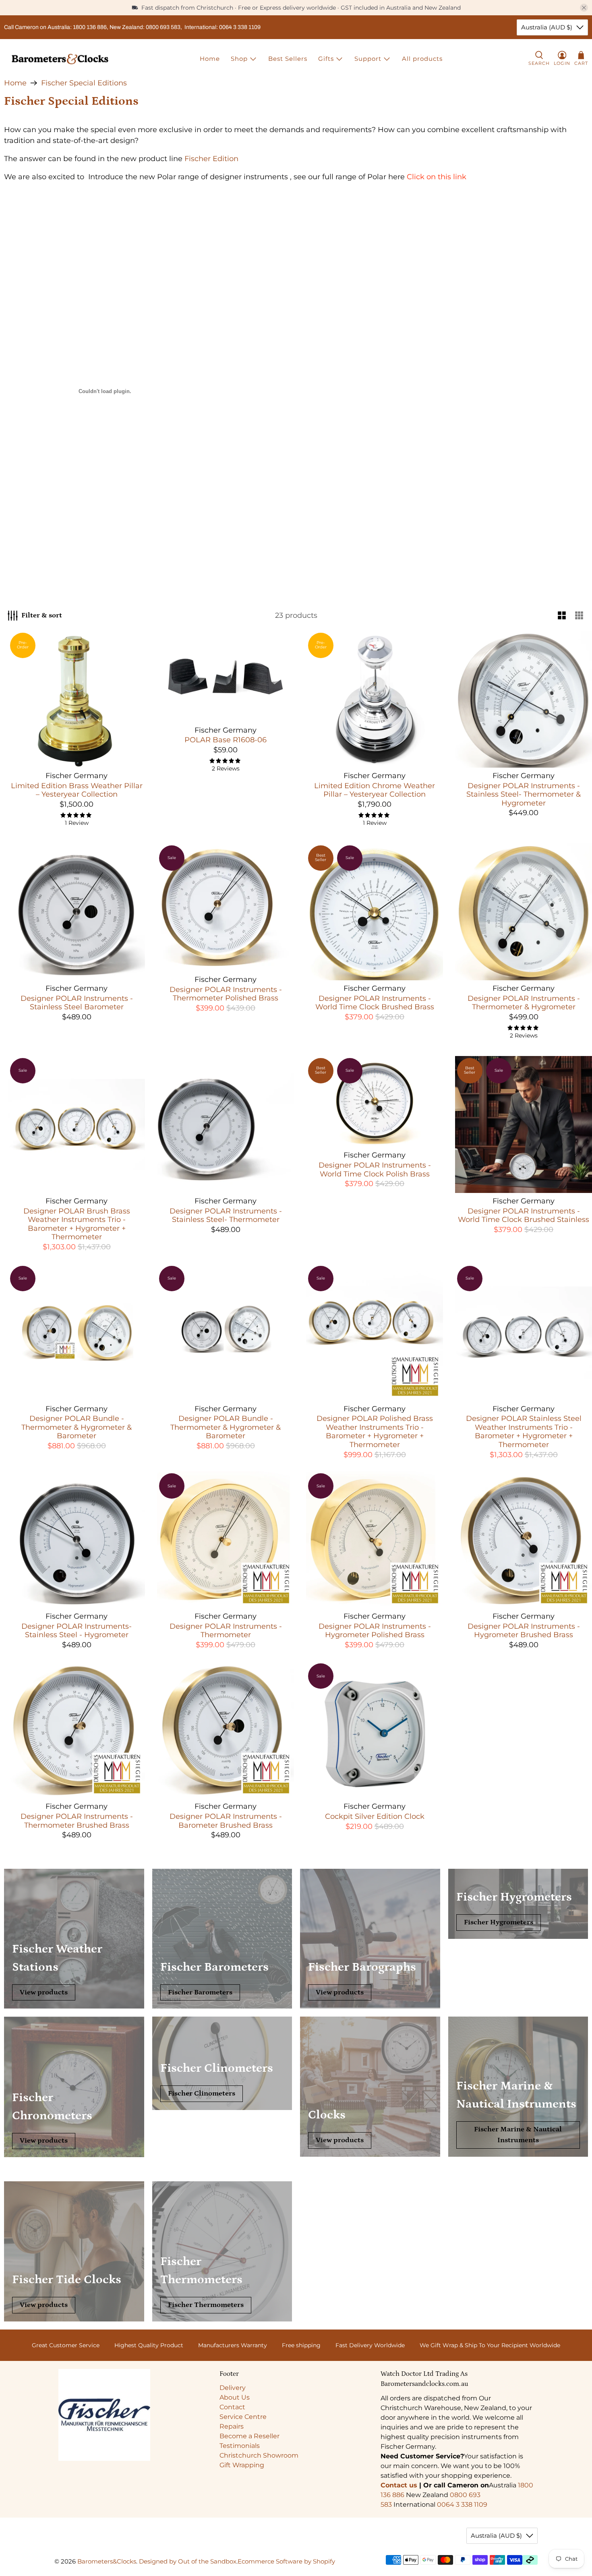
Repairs (232, 2426)
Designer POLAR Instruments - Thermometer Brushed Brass (77, 1821)
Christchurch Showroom (259, 2455)
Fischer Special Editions (84, 83)
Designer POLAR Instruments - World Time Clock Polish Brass (375, 1170)
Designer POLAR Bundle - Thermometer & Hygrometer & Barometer (77, 1427)
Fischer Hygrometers (499, 1922)
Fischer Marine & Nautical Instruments (518, 2135)
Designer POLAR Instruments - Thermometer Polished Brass (226, 994)
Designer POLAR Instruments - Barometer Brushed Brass (226, 1821)
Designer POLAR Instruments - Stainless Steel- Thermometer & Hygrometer (524, 794)
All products (422, 59)
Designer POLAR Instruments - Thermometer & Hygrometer (524, 1003)
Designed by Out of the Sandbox (188, 2561)
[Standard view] (562, 616)
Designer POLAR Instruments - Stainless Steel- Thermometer (226, 1216)
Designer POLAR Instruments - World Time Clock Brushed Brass (375, 1003)
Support (368, 59)
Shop (239, 59)
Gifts (326, 59)
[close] (584, 8)
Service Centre (243, 2417)
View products (44, 1992)
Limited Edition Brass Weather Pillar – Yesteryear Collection (77, 790)
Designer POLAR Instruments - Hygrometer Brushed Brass (524, 1631)
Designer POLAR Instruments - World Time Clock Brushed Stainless (524, 1216)
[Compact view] (579, 616)
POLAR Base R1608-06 (226, 740)
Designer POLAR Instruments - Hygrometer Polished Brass (375, 1631)
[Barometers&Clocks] (60, 59)
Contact (232, 2407)
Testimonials (240, 2446)
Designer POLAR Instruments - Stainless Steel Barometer (77, 1003)
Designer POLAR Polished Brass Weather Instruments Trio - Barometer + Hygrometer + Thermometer (375, 1432)
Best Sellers (288, 59)
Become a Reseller (249, 2436)
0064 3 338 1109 (462, 2505)
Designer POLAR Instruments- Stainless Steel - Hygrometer (77, 1631)
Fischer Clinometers (202, 2094)
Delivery (233, 2388)
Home (210, 59)
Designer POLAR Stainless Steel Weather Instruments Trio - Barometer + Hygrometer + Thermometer (524, 1432)
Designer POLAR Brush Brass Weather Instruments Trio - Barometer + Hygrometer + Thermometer (77, 1224)
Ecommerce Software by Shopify (286, 2561)
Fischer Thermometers (206, 2305)
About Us (235, 2397)
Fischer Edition (211, 159)
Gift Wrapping (242, 2465)
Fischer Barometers (200, 1992)
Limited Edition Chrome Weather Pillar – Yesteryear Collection (375, 790)
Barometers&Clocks (107, 2561)
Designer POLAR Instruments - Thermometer (226, 1631)
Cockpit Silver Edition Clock (375, 1816)
